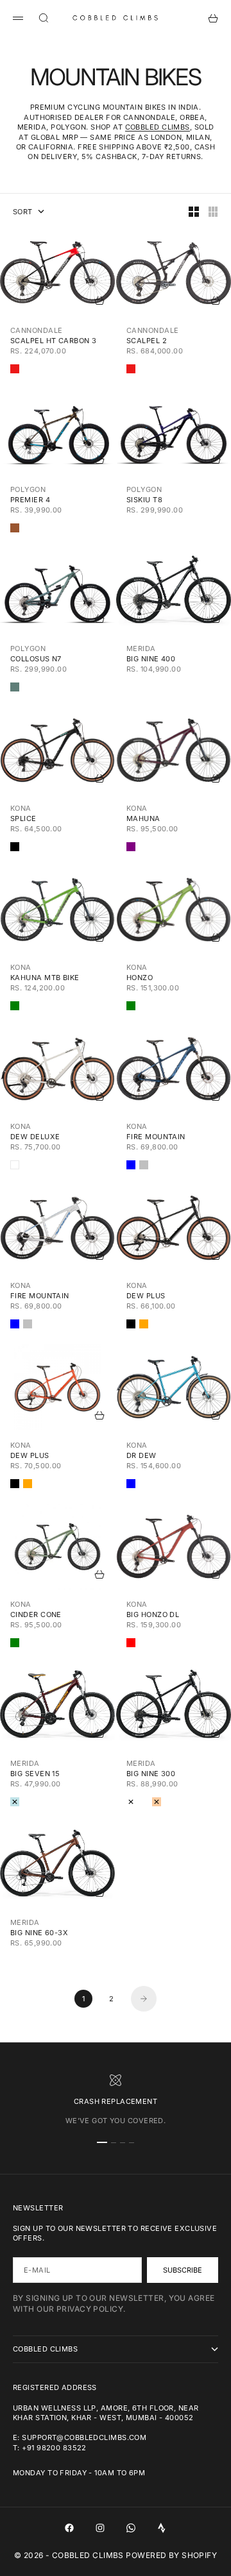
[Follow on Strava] (162, 2528)
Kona (21, 808)
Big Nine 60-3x (39, 1933)
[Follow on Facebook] (69, 2528)
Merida (141, 648)
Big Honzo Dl (153, 1614)
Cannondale (36, 330)
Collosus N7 (36, 659)
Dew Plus (146, 1296)
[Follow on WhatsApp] (131, 2528)
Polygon (28, 489)
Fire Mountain (156, 1137)
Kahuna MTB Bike (45, 978)
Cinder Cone (36, 1614)
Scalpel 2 (147, 341)
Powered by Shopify (171, 2555)
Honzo (140, 978)
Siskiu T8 (144, 500)
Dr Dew (141, 1455)
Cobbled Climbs (158, 127)
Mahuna (143, 818)
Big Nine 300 (151, 1774)
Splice (23, 818)
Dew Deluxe (35, 1137)
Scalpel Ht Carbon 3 (53, 341)
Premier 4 (30, 500)
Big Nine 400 (151, 659)
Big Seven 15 (35, 1774)
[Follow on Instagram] (100, 2528)
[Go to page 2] (144, 1999)
